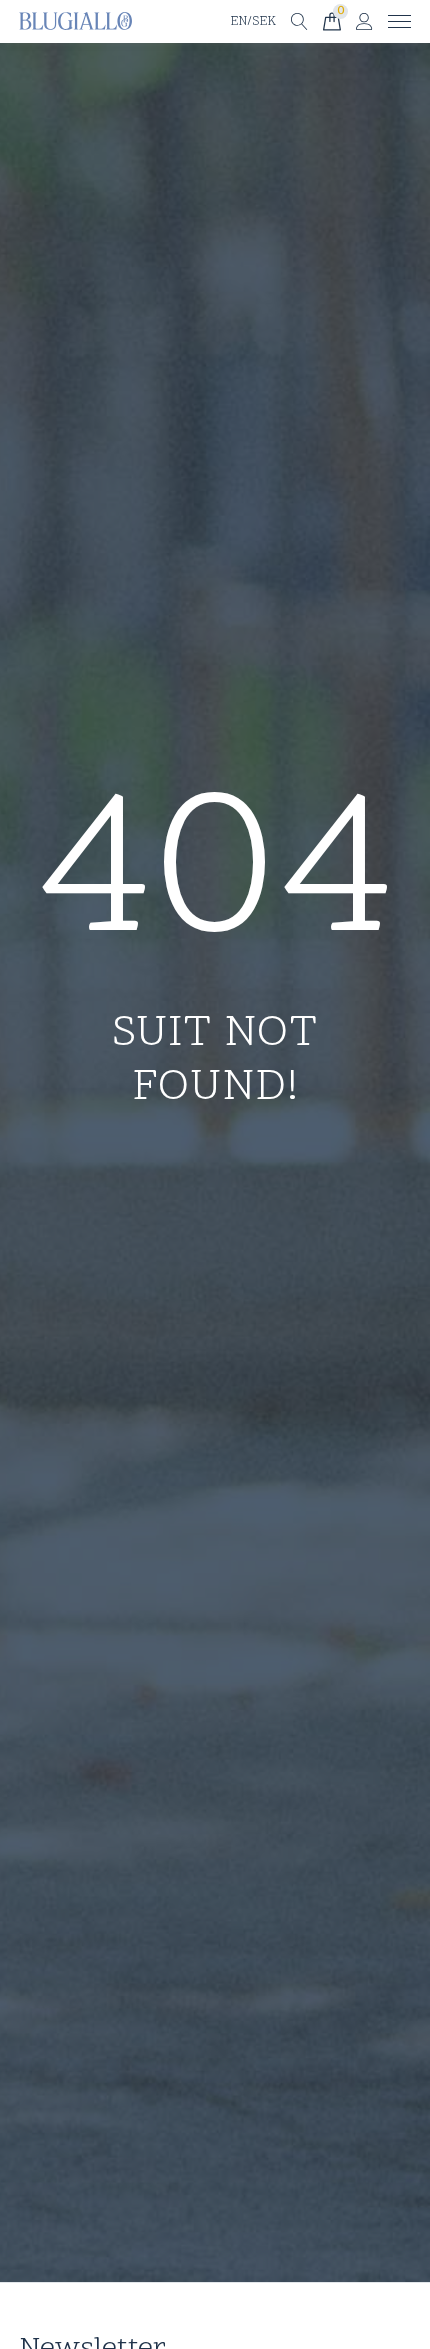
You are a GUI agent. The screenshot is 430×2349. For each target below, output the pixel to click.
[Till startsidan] (75, 21)
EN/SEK (253, 22)
